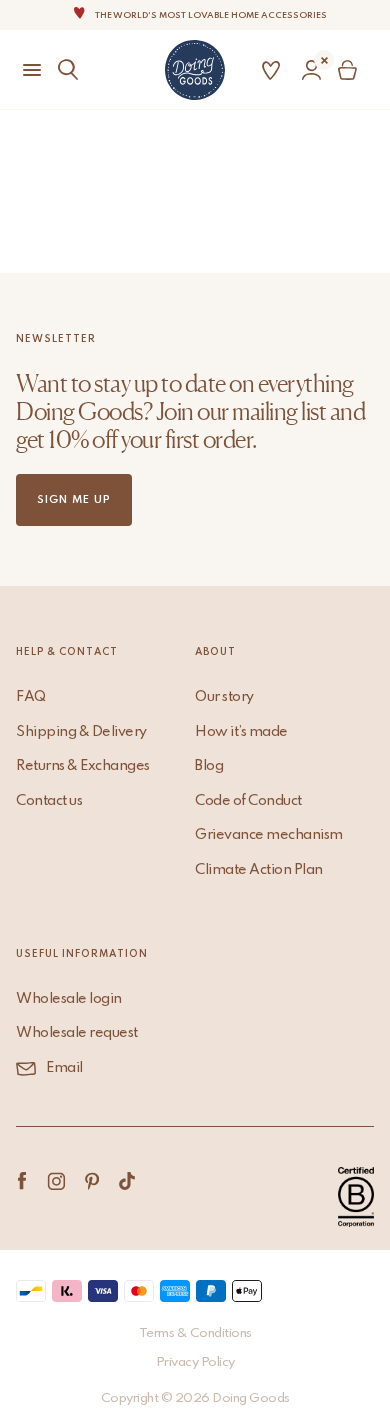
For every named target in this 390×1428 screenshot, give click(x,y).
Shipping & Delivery (81, 732)
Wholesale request (77, 1033)
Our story (224, 697)
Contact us (49, 801)
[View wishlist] (271, 70)
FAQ (31, 697)
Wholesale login (69, 999)
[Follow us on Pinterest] (91, 1181)
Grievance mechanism (269, 835)
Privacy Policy (195, 1362)
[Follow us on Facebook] (21, 1181)
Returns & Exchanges (83, 766)
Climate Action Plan (259, 870)
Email (64, 1068)
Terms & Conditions (195, 1333)
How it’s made (241, 732)
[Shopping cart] (351, 70)
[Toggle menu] (24, 70)
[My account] (311, 70)
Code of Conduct (248, 801)
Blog (209, 766)
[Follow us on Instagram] (56, 1181)
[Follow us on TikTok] (126, 1181)
